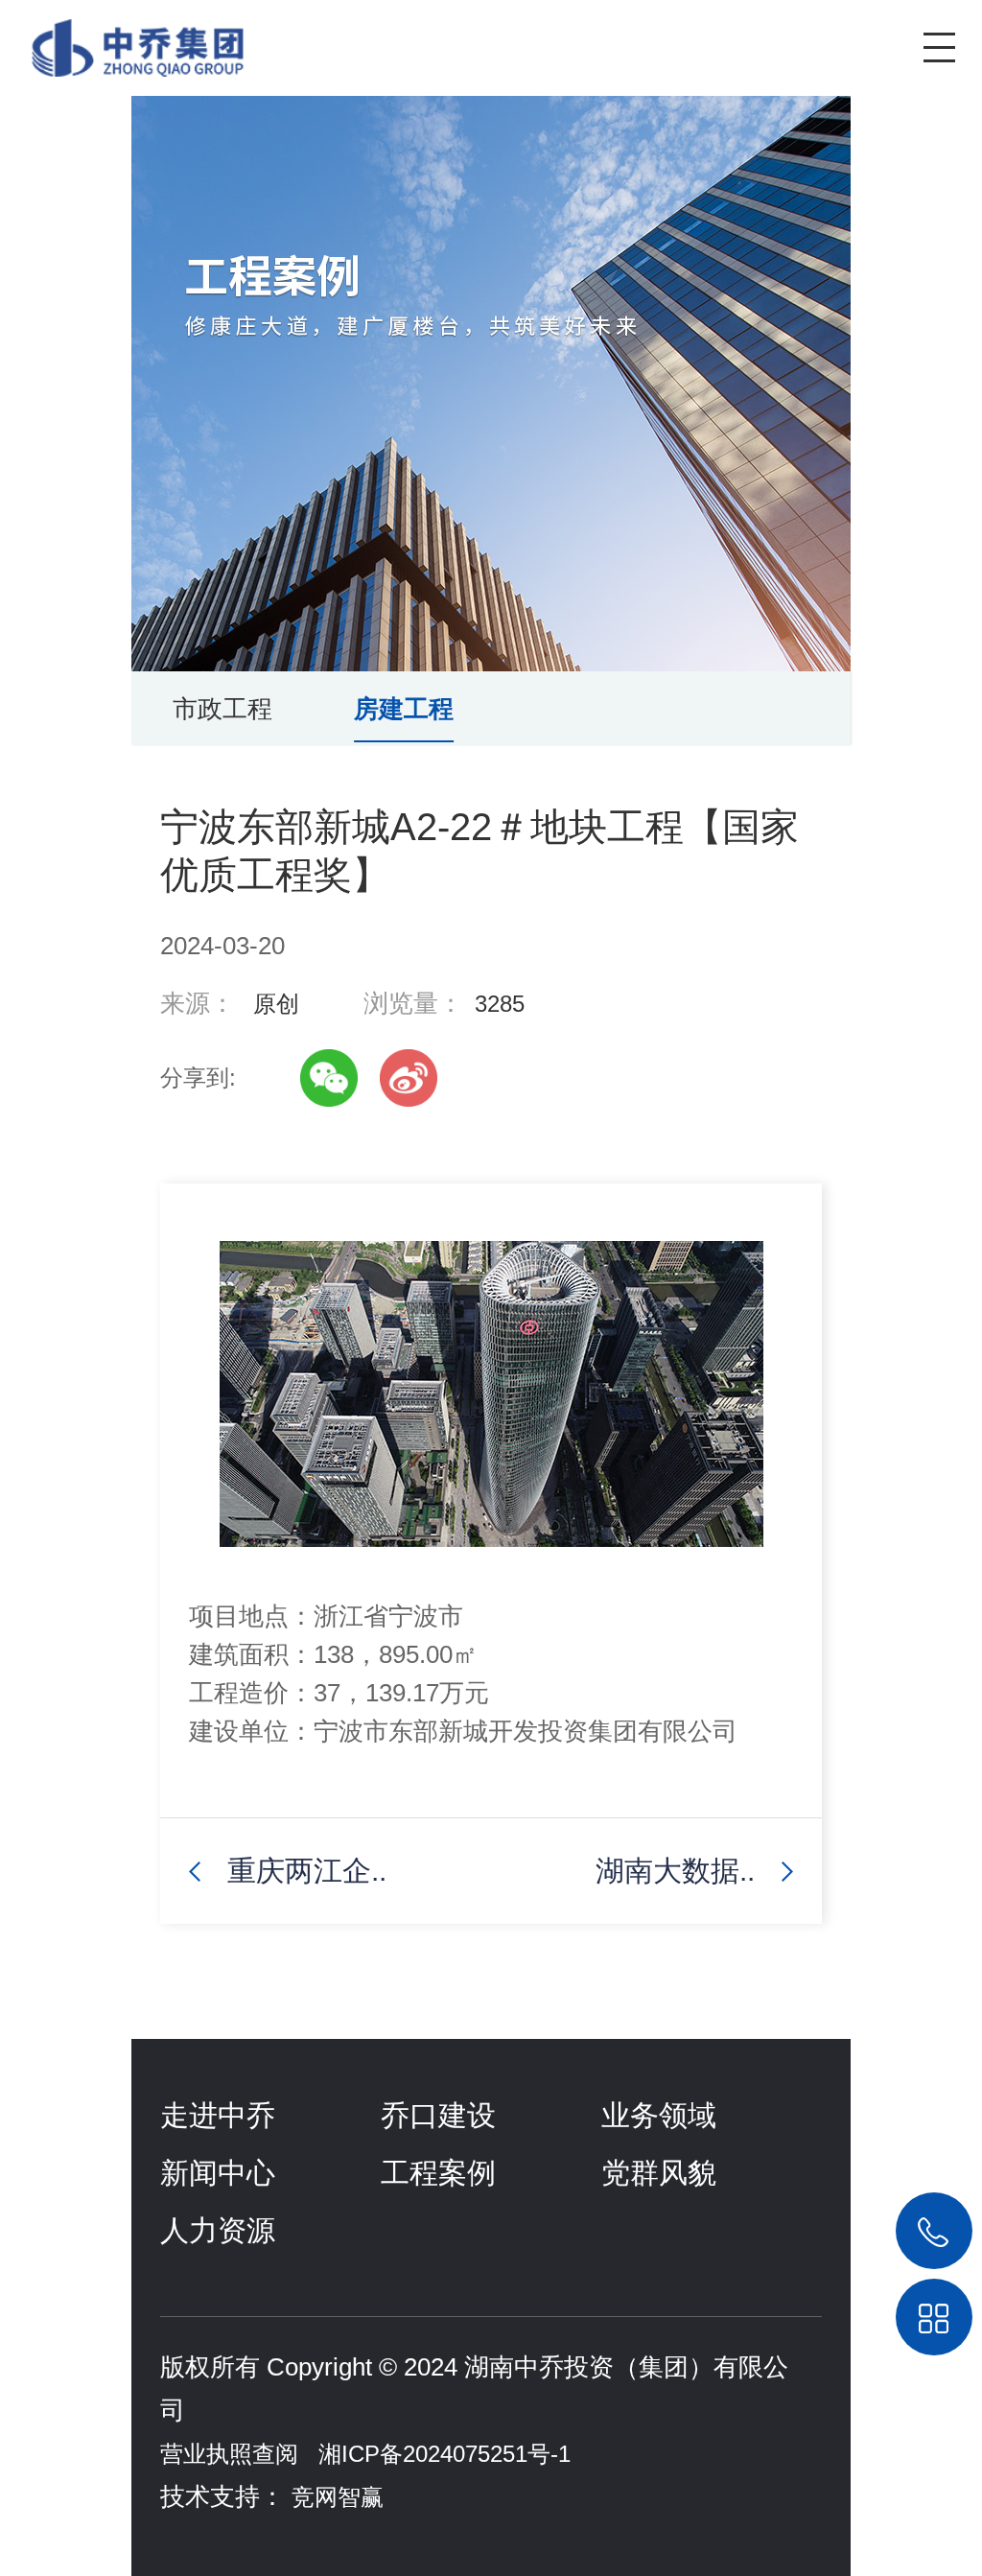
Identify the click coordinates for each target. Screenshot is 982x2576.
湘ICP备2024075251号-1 (444, 2454)
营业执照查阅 (229, 2454)
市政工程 (222, 709)
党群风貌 (659, 2173)
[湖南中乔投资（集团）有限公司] (123, 38)
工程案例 (438, 2173)
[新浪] (409, 1078)
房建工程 (404, 709)
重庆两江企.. (307, 1871)
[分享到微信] (329, 1078)
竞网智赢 (338, 2497)
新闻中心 (218, 2173)
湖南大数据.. (675, 1871)
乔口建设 (438, 2115)
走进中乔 (218, 2115)
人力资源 (218, 2230)
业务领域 (659, 2115)
